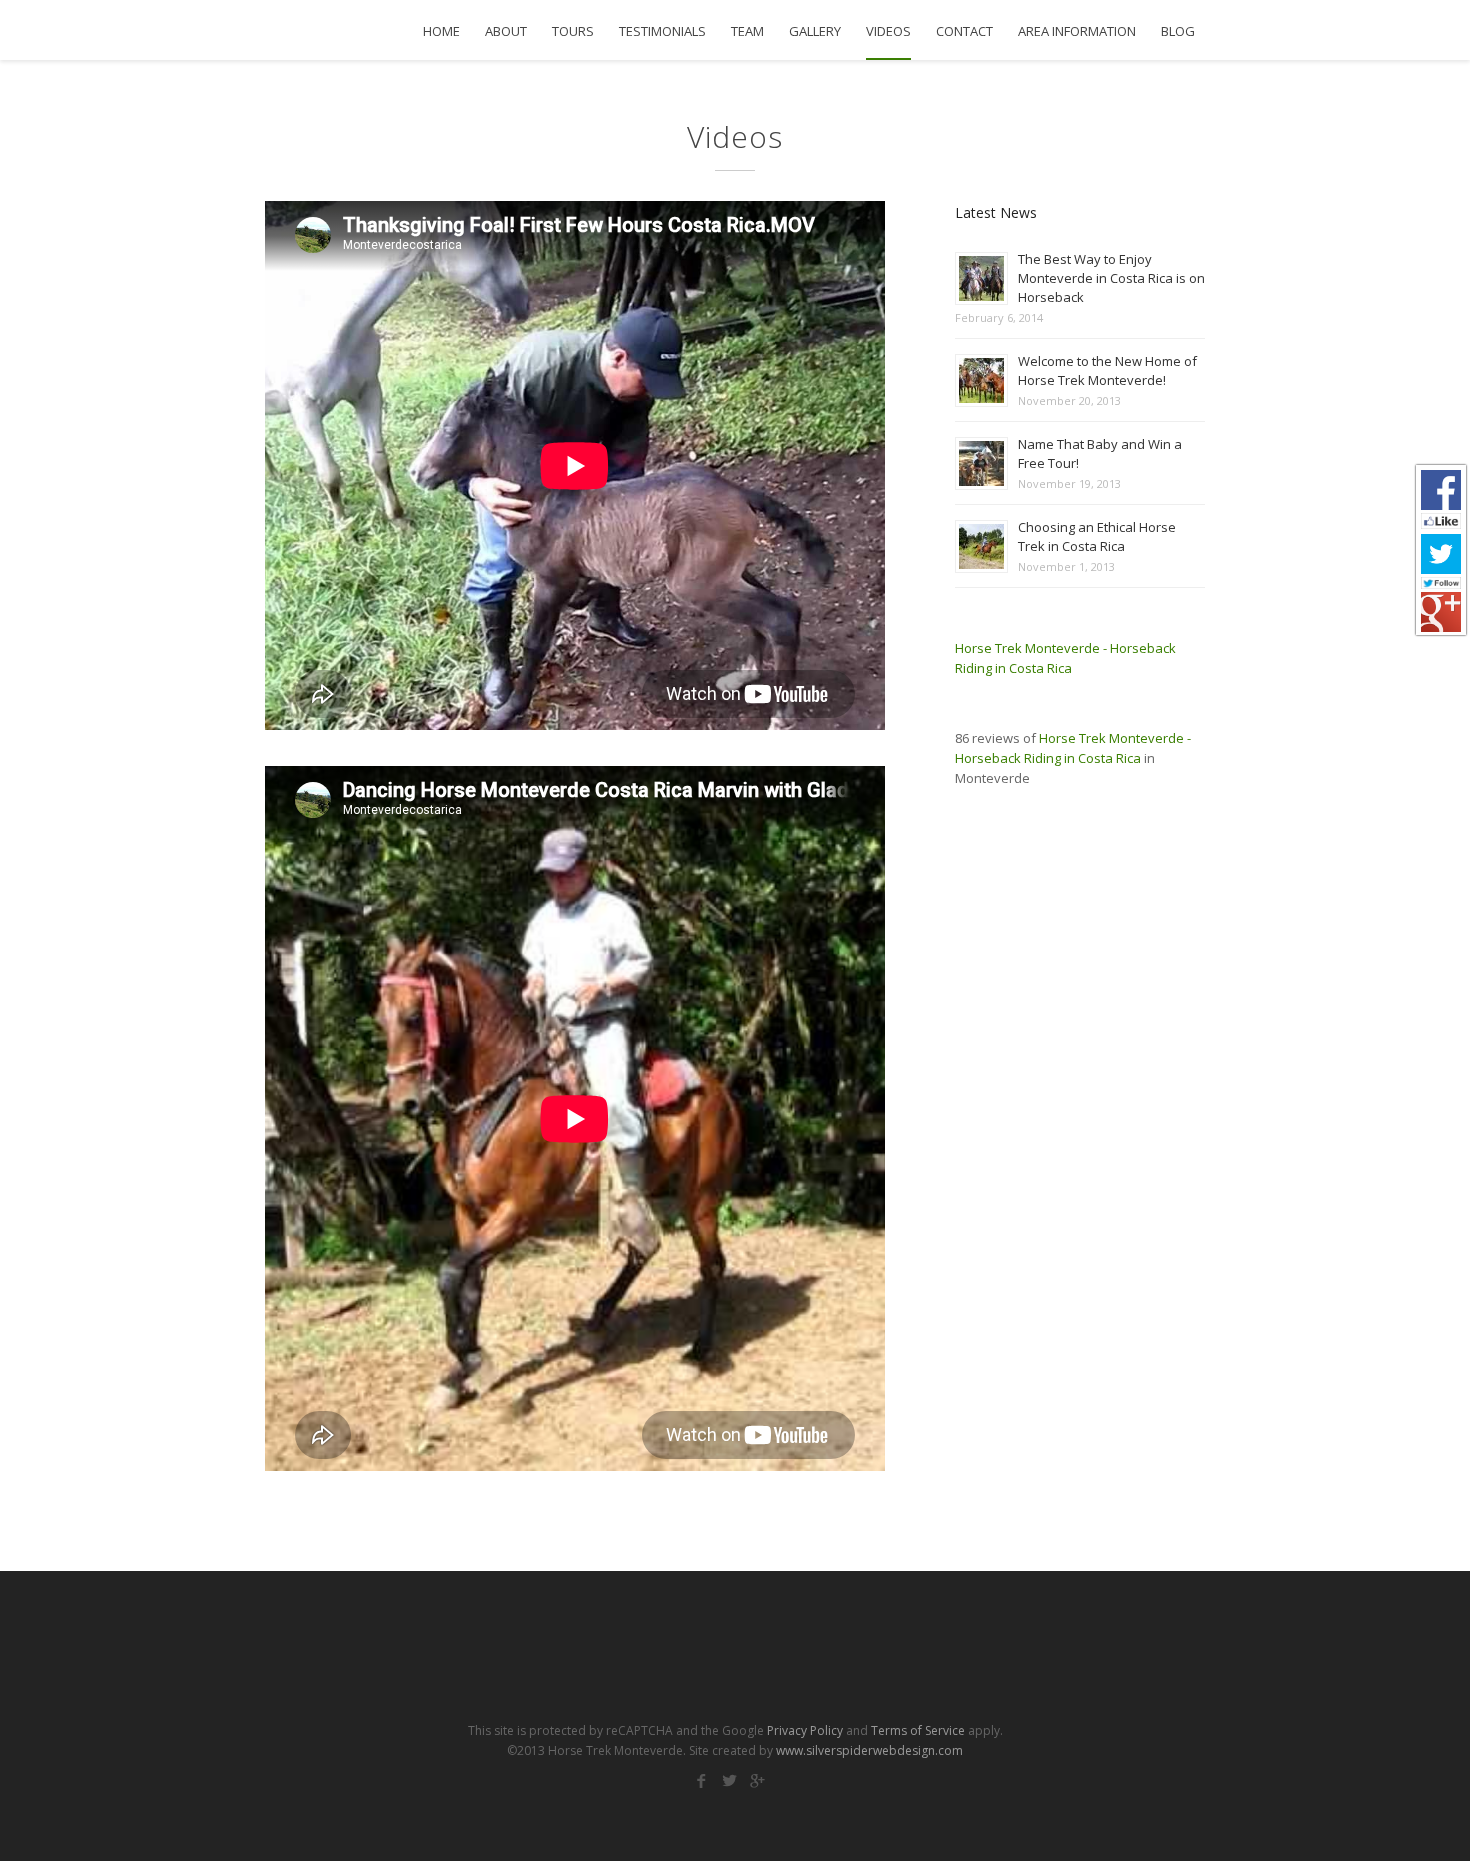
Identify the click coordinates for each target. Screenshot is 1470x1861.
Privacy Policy (805, 1730)
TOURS (573, 31)
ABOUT (506, 31)
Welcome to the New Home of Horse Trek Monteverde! (1107, 370)
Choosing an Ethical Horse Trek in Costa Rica (1097, 536)
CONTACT (964, 31)
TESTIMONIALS (662, 31)
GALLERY (815, 31)
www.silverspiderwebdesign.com (869, 1750)
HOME (441, 31)
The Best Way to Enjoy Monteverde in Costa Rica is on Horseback (1111, 278)
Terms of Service (918, 1730)
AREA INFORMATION (1077, 31)
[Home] (345, 30)
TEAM (747, 31)
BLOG (1178, 31)
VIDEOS (888, 31)
